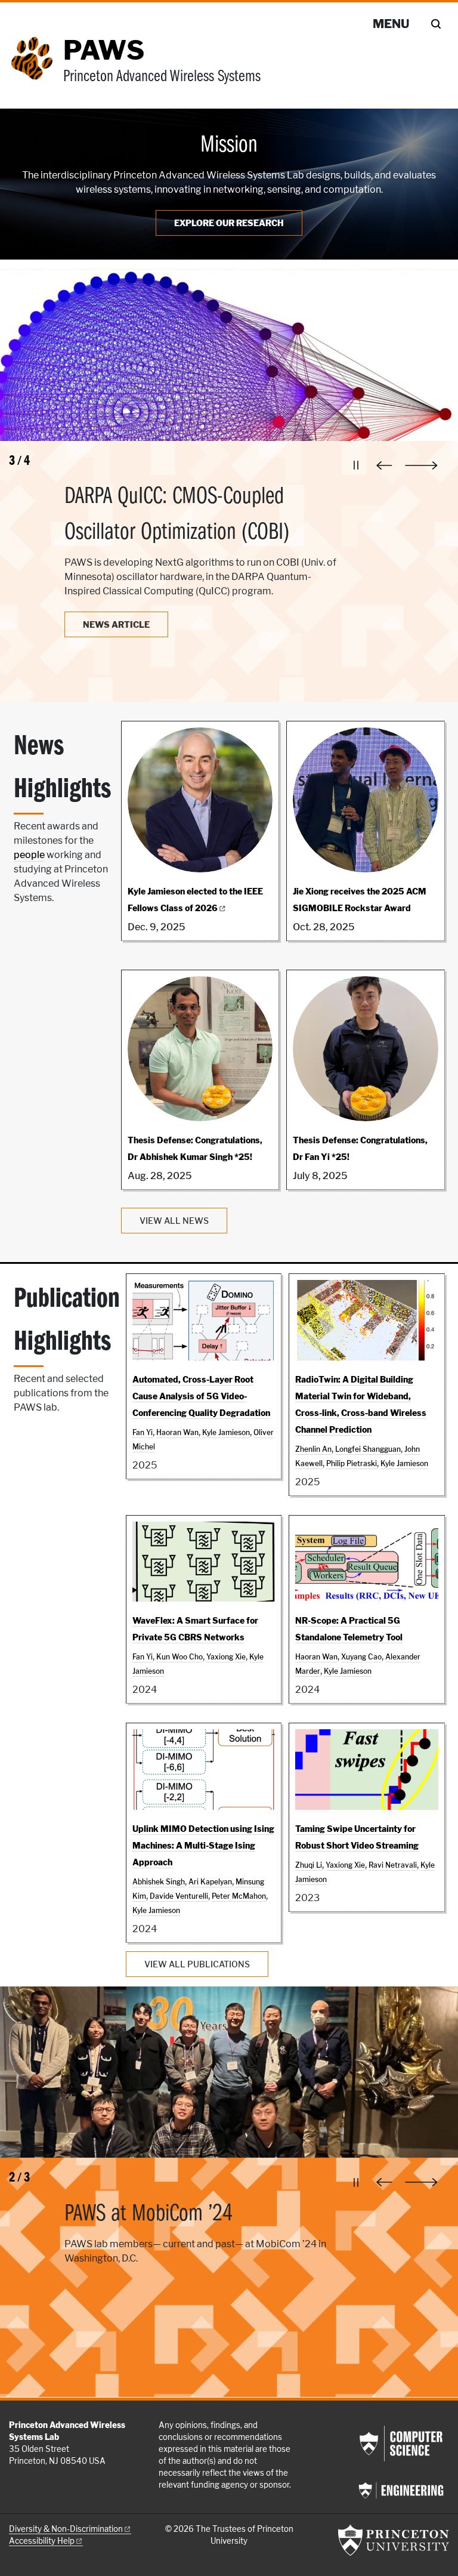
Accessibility (42, 2541)
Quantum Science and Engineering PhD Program (194, 2232)
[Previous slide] (387, 465)
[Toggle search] (436, 24)
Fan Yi (143, 1432)
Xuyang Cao (361, 1657)
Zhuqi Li (309, 1865)
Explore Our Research (229, 223)
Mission (229, 146)
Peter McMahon (239, 1896)
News (116, 624)
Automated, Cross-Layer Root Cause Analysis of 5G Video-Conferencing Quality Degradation (201, 1396)
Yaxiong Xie (226, 1657)
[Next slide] (427, 465)
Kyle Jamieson (226, 1432)
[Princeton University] (394, 2540)
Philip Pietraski (352, 1463)
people (29, 855)
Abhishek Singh (159, 1882)
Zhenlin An (313, 1449)
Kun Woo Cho (180, 1657)
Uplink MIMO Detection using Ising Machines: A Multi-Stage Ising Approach (203, 1845)
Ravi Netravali (393, 1865)
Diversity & (66, 2529)
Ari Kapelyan (210, 1882)
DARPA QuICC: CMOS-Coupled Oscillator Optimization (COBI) (177, 515)
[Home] (36, 67)
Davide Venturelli (179, 1896)
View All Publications (197, 1964)
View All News (174, 1221)
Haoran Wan (177, 1432)
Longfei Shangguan (368, 1449)
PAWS (104, 50)
